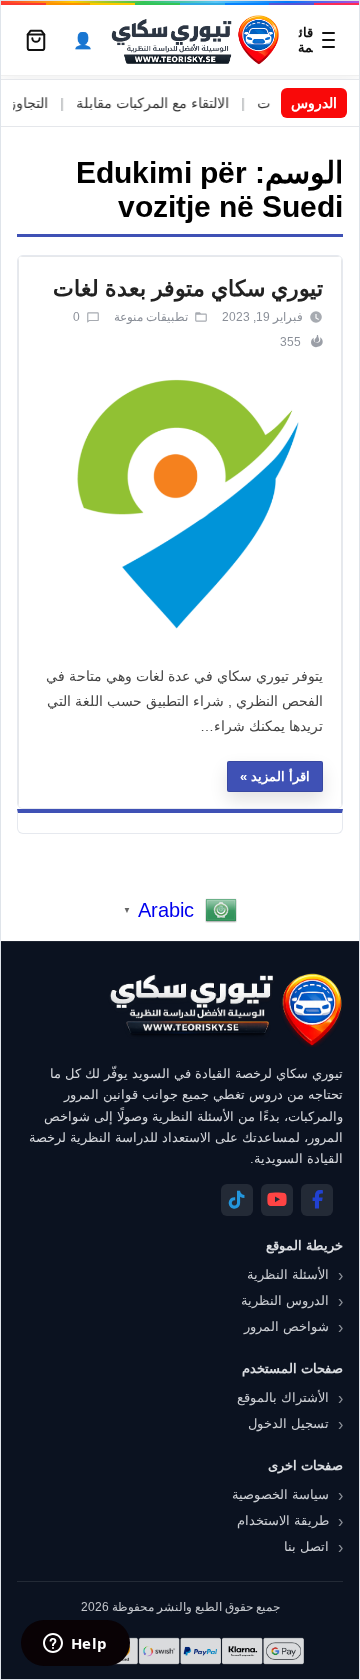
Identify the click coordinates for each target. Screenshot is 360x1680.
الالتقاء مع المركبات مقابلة (168, 103)
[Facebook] (317, 1200)
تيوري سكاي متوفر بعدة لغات (188, 288)
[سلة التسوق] (36, 40)
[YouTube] (277, 1200)
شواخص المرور (286, 1326)
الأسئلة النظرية (288, 1274)
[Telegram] (237, 1200)
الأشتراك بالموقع (283, 1397)
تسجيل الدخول (288, 1423)
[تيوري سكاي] (225, 1009)
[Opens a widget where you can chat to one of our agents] (75, 1645)
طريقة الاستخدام (283, 1520)
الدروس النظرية (285, 1300)
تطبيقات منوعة (151, 317)
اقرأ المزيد (280, 776)
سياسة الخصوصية (280, 1494)
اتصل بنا (306, 1546)
